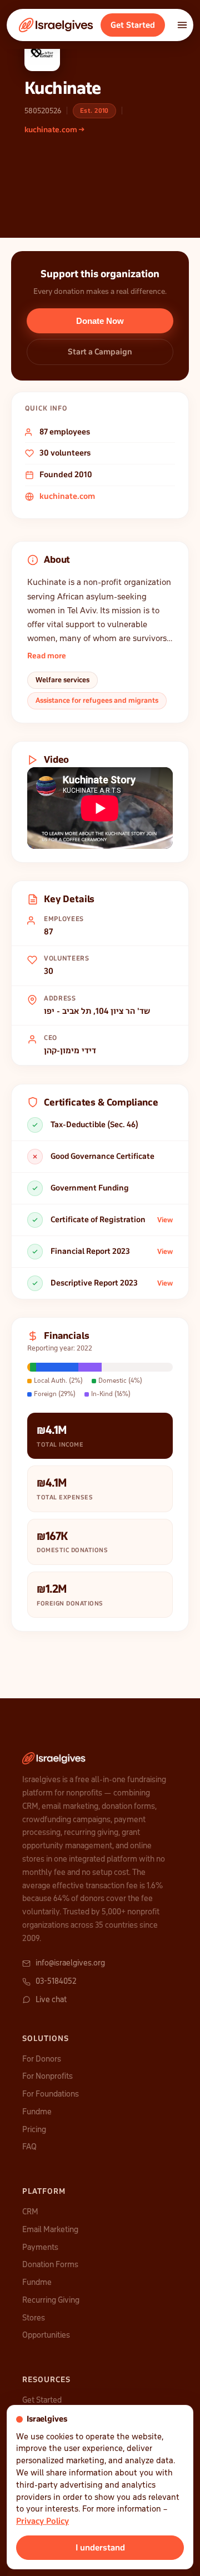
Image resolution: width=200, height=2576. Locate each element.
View (165, 1220)
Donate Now (100, 321)
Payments (40, 2247)
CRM (30, 2212)
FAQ (29, 2147)
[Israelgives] (56, 25)
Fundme (37, 2112)
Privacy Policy (42, 2521)
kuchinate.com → (54, 130)
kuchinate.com (67, 496)
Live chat (51, 1999)
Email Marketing (50, 2229)
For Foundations (51, 2094)
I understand (100, 2548)
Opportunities (46, 2335)
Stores (34, 2318)
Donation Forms (50, 2264)
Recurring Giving (51, 2300)
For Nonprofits (47, 2076)
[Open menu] (182, 25)
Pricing (34, 2129)
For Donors (42, 2059)
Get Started (133, 25)
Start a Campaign (100, 352)
